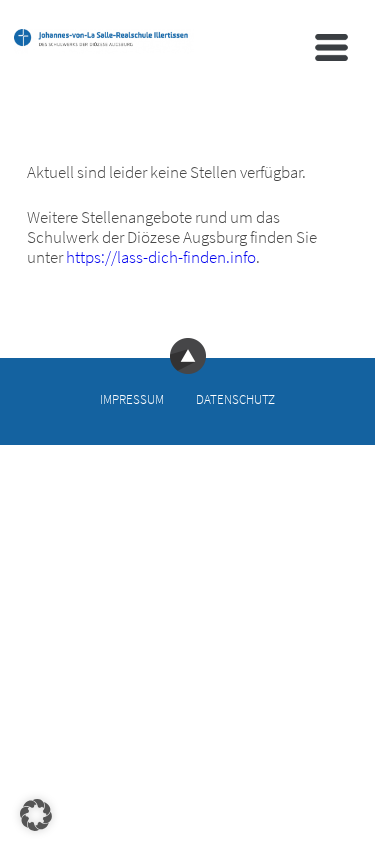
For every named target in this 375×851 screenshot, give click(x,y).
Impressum (132, 399)
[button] (36, 815)
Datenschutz (235, 399)
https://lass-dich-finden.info (161, 257)
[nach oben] (188, 368)
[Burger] (331, 47)
